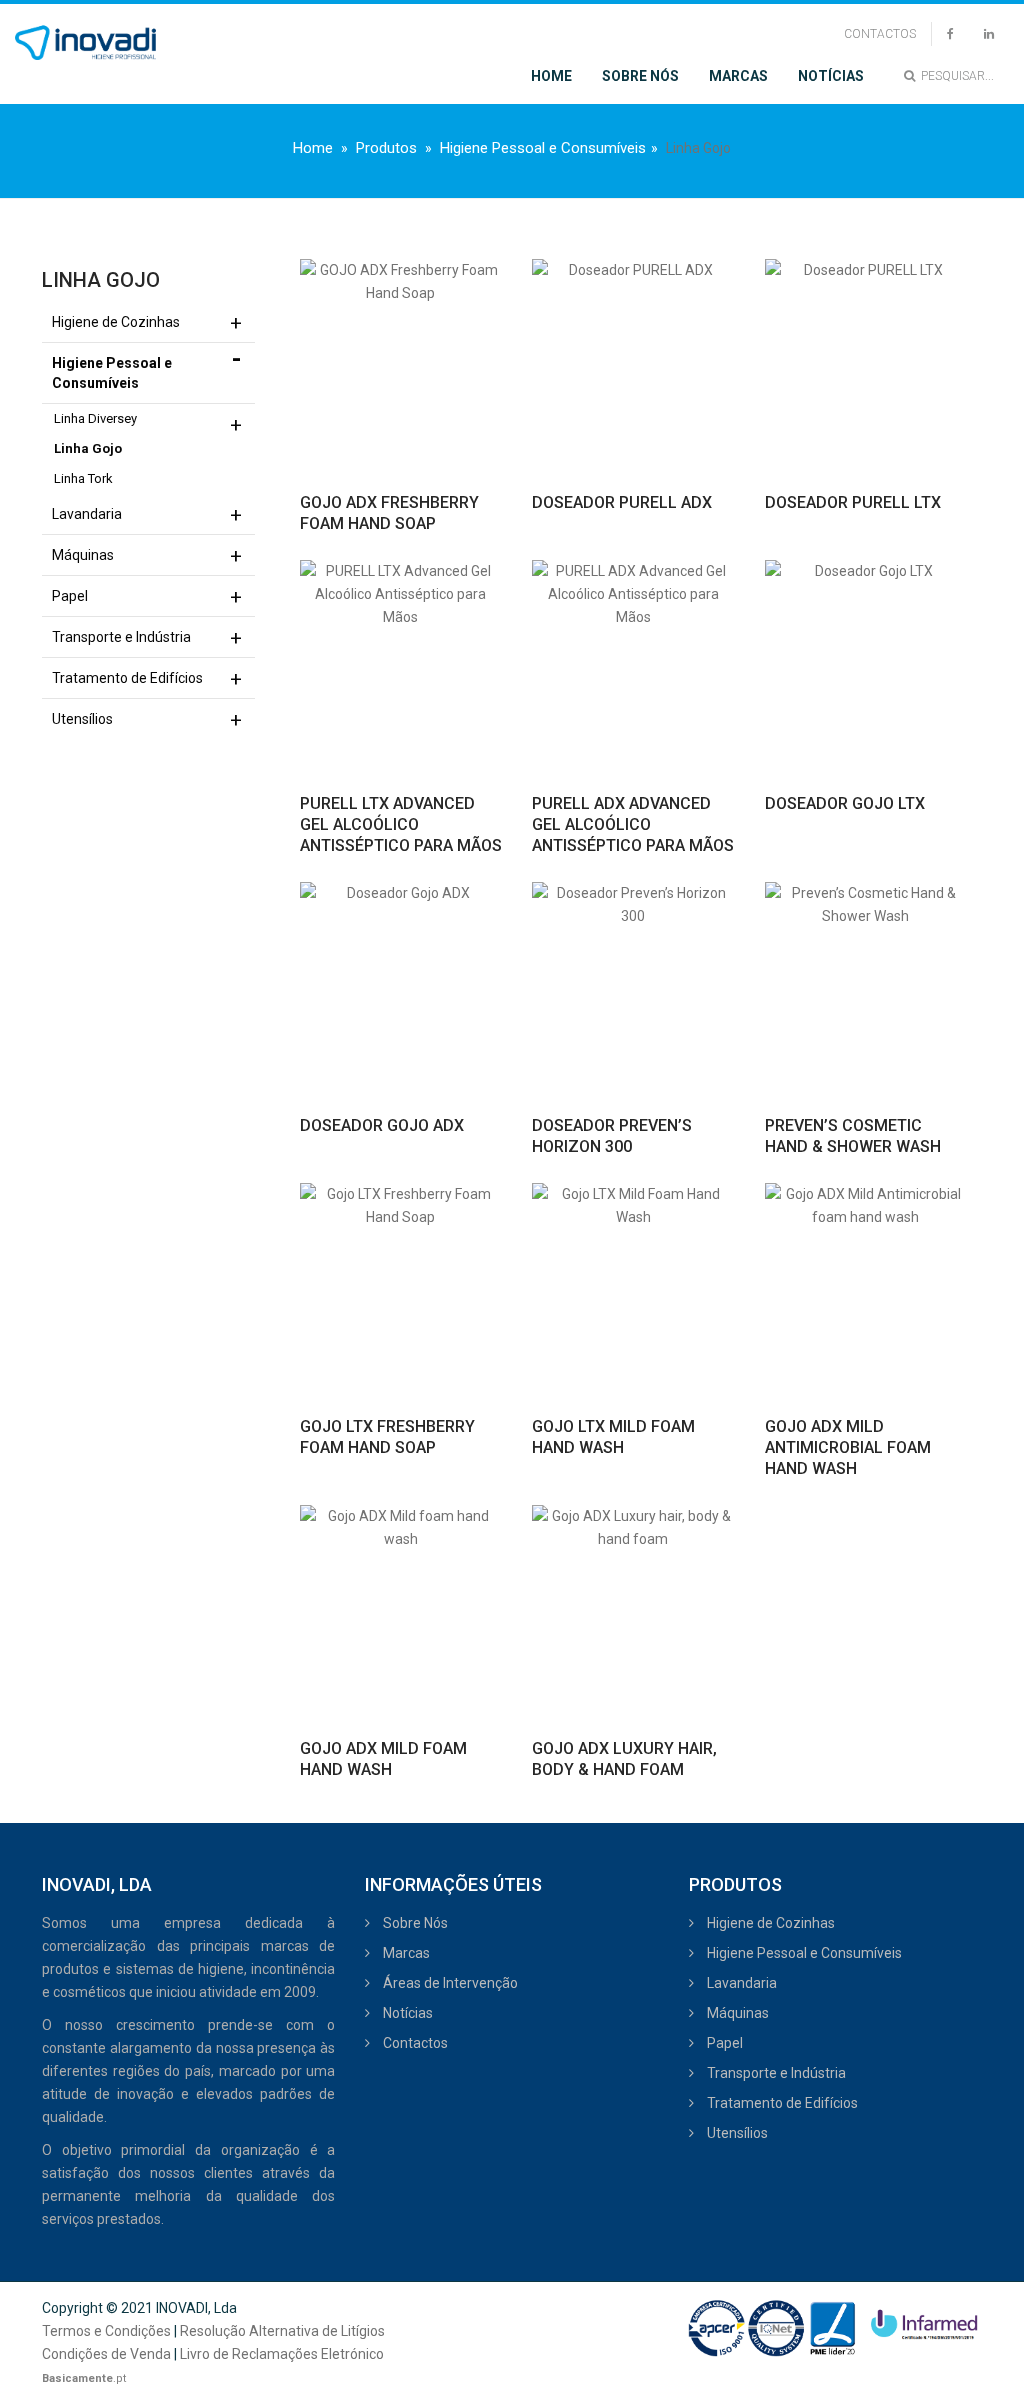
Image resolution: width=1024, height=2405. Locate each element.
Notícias (831, 76)
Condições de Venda (106, 2354)
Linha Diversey (95, 418)
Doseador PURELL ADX (622, 502)
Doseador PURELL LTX (853, 502)
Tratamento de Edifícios (127, 678)
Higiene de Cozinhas (116, 322)
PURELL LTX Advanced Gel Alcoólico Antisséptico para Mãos (401, 824)
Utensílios (82, 719)
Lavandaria (87, 514)
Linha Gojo (88, 448)
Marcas (738, 76)
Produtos (386, 148)
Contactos (880, 34)
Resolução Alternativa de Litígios (282, 2331)
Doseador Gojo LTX (845, 803)
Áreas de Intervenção (449, 1983)
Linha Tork (83, 478)
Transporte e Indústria (121, 637)
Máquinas (83, 555)
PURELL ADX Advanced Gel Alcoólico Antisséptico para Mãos (633, 824)
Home (551, 76)
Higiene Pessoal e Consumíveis (543, 148)
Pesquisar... (954, 76)
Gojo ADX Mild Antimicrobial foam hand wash (848, 1447)
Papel (70, 596)
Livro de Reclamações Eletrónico (282, 2354)
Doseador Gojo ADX (382, 1125)
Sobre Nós (640, 76)
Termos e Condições (106, 2331)
